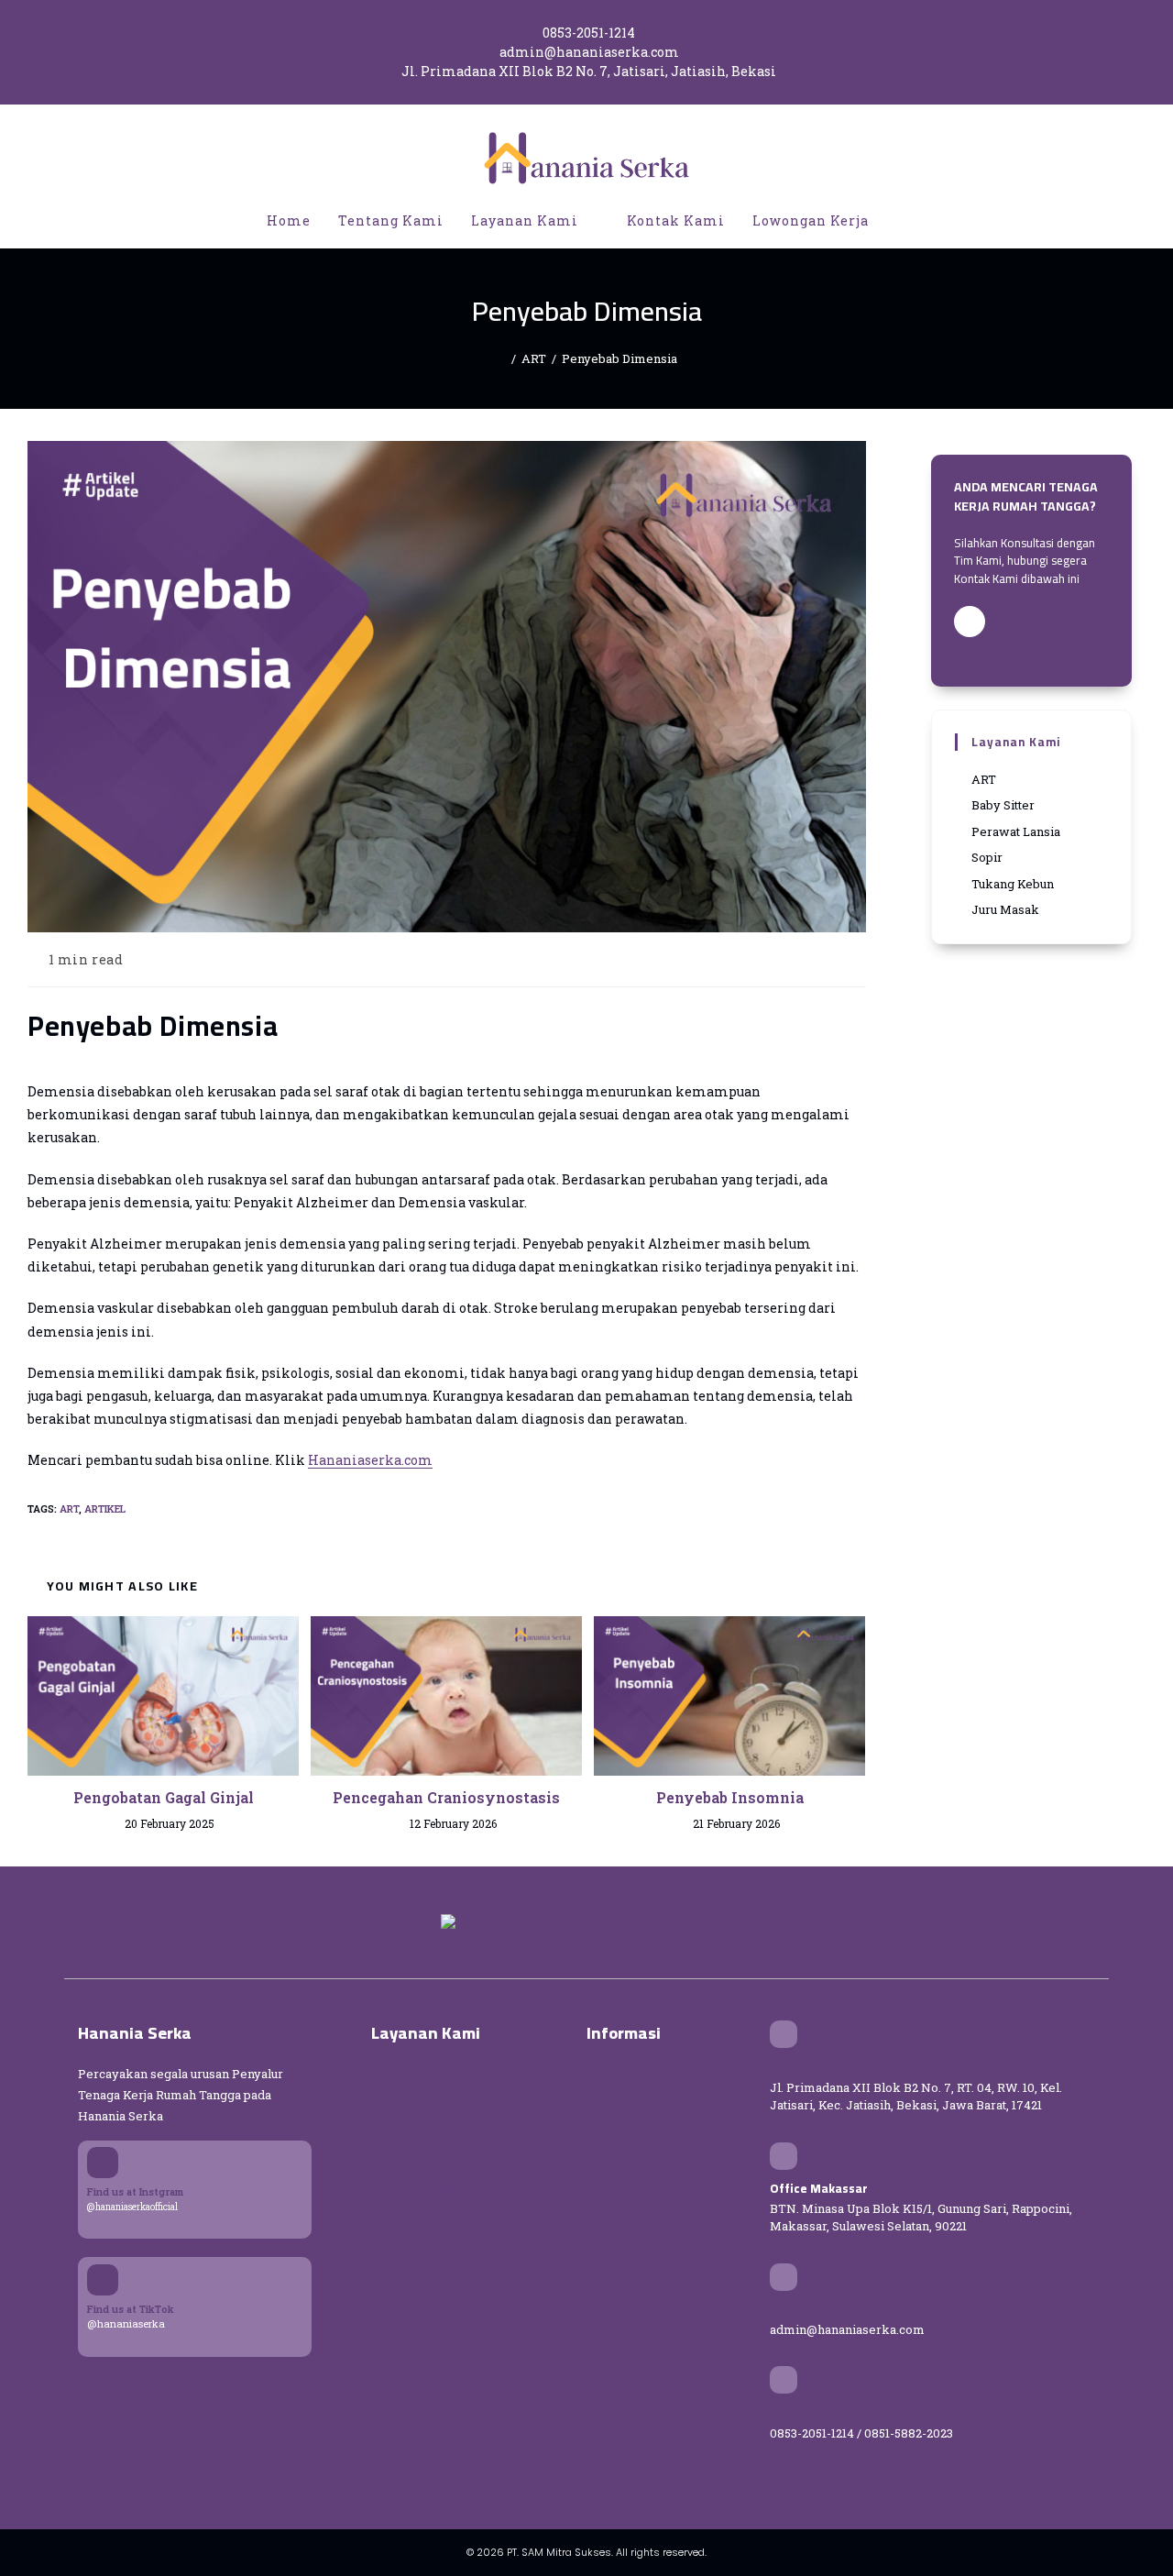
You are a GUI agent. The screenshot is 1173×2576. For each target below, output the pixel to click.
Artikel (105, 1508)
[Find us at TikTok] (103, 2280)
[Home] (501, 358)
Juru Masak (405, 2220)
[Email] (784, 2277)
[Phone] (784, 2380)
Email (786, 2309)
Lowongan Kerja (634, 2160)
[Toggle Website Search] (902, 221)
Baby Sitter (403, 2099)
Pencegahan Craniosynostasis (446, 1797)
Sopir (387, 2160)
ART (69, 1508)
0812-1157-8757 (1003, 654)
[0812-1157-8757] (970, 622)
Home (605, 2069)
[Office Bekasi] (784, 2034)
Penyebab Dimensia (619, 358)
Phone (789, 2413)
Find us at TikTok (131, 2309)
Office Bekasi (810, 2067)
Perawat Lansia (416, 2130)
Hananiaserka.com (370, 1460)
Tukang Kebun (412, 2190)
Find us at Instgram (135, 2191)
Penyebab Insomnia (730, 1797)
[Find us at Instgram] (103, 2163)
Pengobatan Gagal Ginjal (164, 1797)
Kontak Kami (624, 2130)
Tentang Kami (627, 2099)
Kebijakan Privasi (637, 2220)
